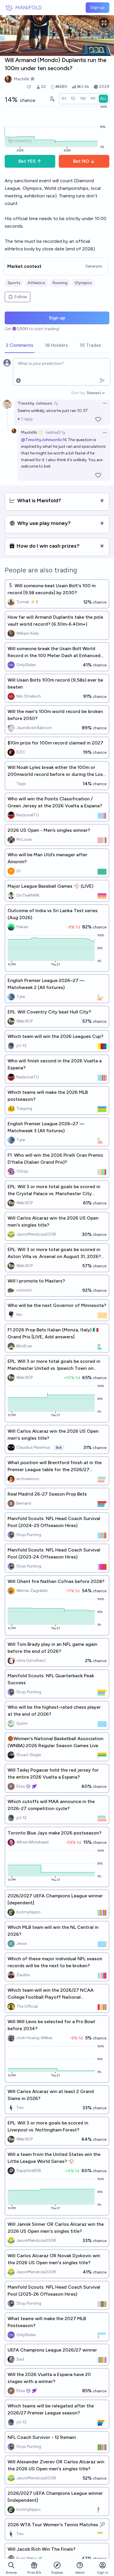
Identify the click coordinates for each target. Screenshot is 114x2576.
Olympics (83, 283)
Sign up (97, 7)
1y (56, 403)
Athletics (36, 283)
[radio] (64, 99)
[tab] (20, 346)
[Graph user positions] (52, 99)
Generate (94, 266)
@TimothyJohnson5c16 (44, 440)
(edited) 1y (55, 432)
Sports (14, 283)
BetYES (27, 161)
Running (60, 283)
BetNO (81, 161)
